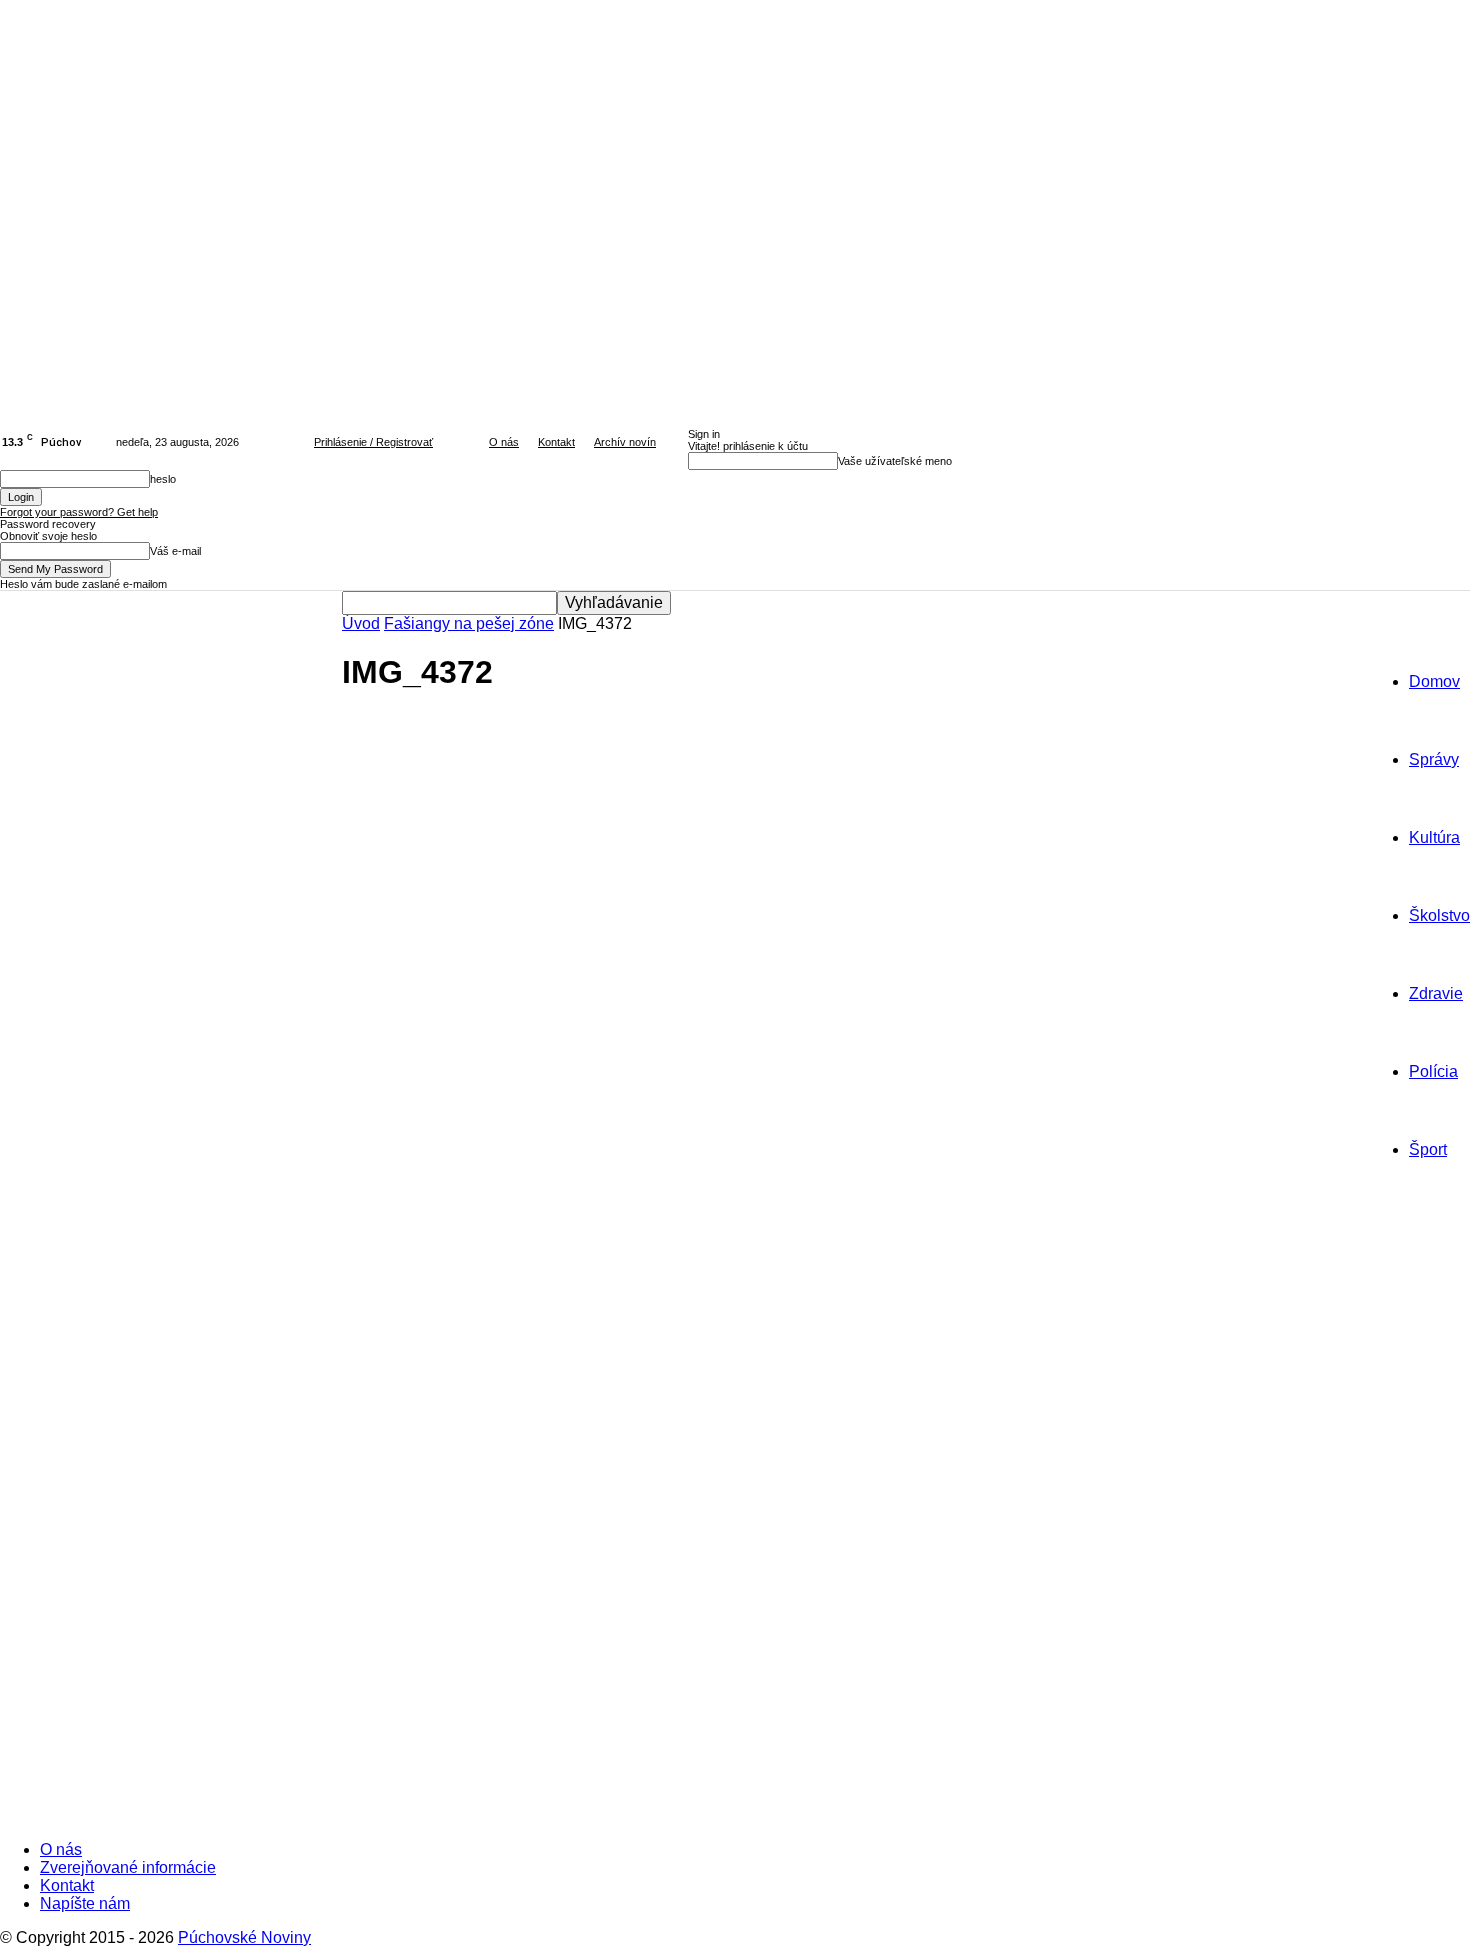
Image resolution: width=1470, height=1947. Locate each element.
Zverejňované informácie (128, 1867)
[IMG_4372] (600, 1507)
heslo (163, 479)
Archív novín (625, 442)
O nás (504, 442)
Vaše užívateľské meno (895, 461)
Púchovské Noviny (244, 1937)
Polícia (1433, 1071)
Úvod (361, 623)
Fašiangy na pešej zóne (469, 623)
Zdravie (1436, 993)
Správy (1434, 759)
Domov (1434, 681)
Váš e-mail (175, 551)
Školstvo (1439, 915)
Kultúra (1434, 837)
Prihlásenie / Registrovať (373, 442)
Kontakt (556, 442)
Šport (1428, 1149)
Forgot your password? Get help (79, 512)
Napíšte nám (85, 1903)
